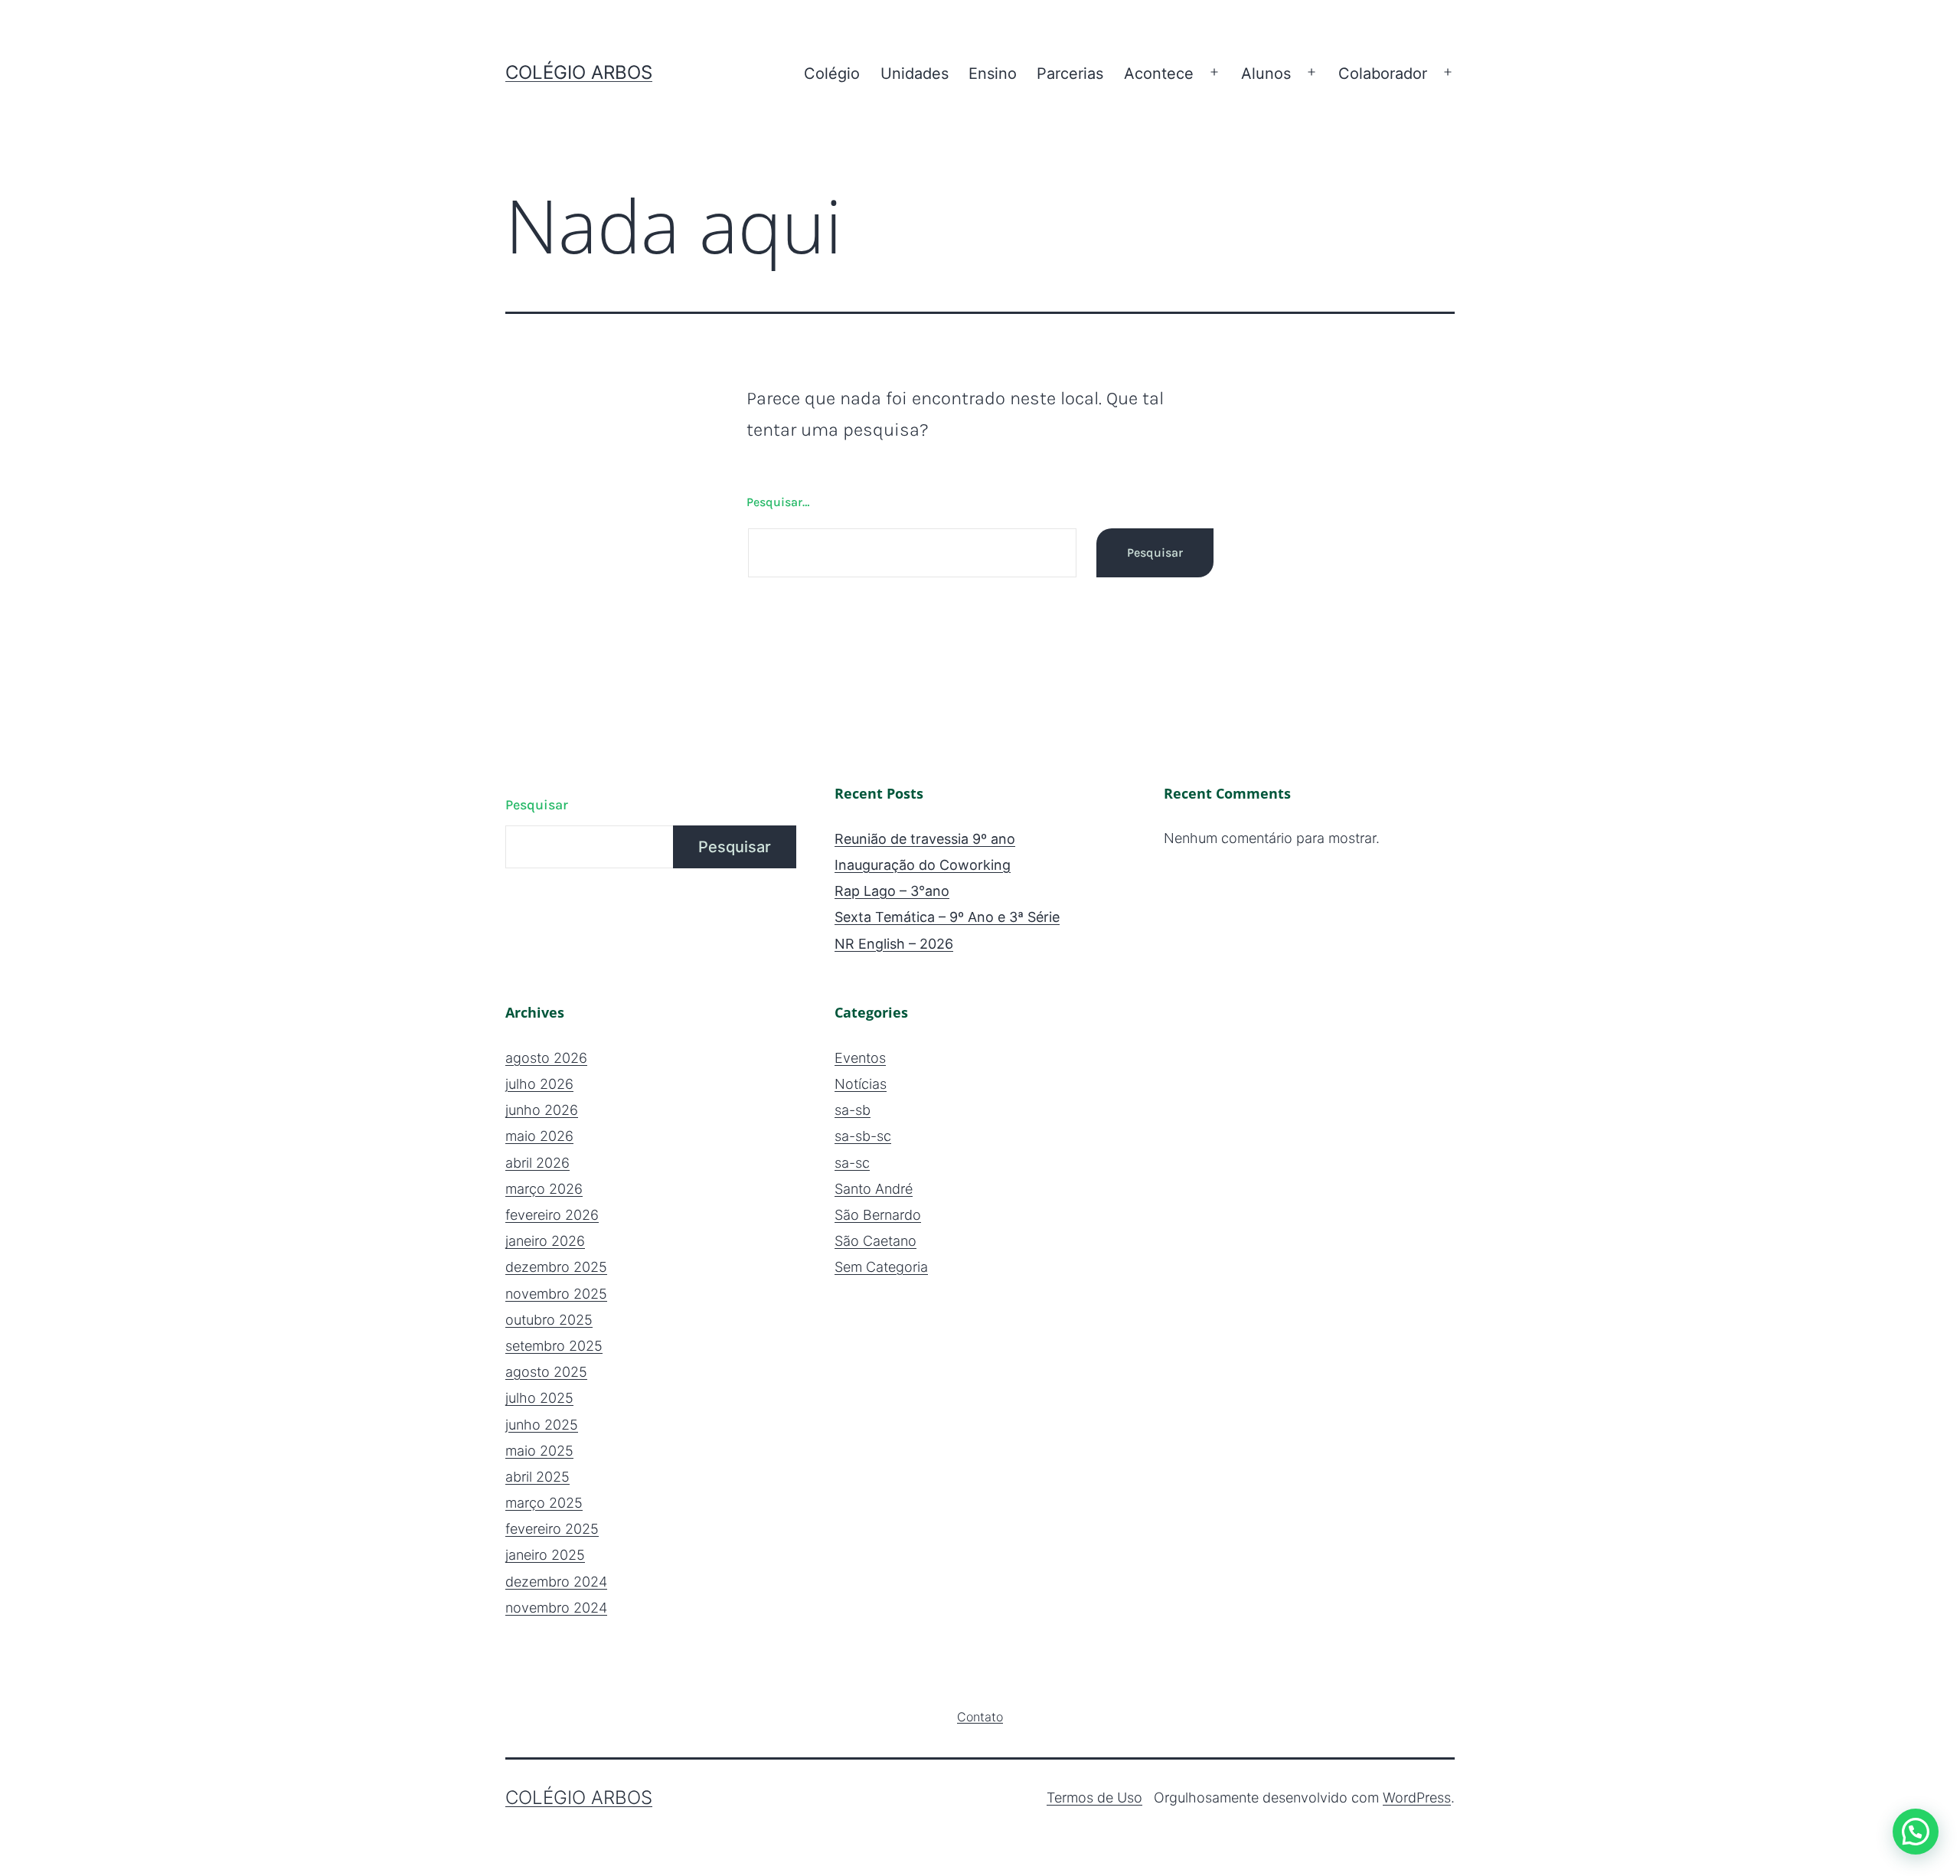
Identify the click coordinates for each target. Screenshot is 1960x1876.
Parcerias (1070, 74)
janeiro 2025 (545, 1555)
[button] (1916, 1832)
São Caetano (875, 1241)
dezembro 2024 (556, 1582)
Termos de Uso (1094, 1798)
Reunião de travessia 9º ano (925, 839)
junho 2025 (542, 1425)
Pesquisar (537, 805)
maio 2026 (539, 1136)
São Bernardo (878, 1215)
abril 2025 (537, 1477)
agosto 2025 (546, 1372)
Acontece (1159, 74)
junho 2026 (542, 1110)
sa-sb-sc (863, 1136)
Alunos (1266, 74)
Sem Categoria (881, 1267)
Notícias (861, 1084)
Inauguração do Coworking (923, 865)
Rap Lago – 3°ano (892, 891)
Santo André (874, 1189)
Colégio (832, 74)
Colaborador (1383, 74)
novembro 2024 (556, 1608)
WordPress (1417, 1798)
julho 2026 (539, 1084)
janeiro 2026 (545, 1241)
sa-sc (852, 1163)
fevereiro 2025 (552, 1529)
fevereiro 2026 (552, 1215)
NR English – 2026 (894, 944)
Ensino (993, 74)
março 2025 (544, 1503)
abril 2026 (537, 1163)
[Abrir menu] (1214, 73)
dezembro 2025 (556, 1267)
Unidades (915, 74)
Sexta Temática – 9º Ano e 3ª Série (947, 917)
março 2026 (544, 1189)
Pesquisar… (778, 502)
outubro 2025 (549, 1320)
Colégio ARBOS (579, 72)
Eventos (860, 1058)
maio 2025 (539, 1451)
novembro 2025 (556, 1294)
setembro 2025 (554, 1346)
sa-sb (853, 1110)
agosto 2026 (546, 1058)
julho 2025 (539, 1398)
